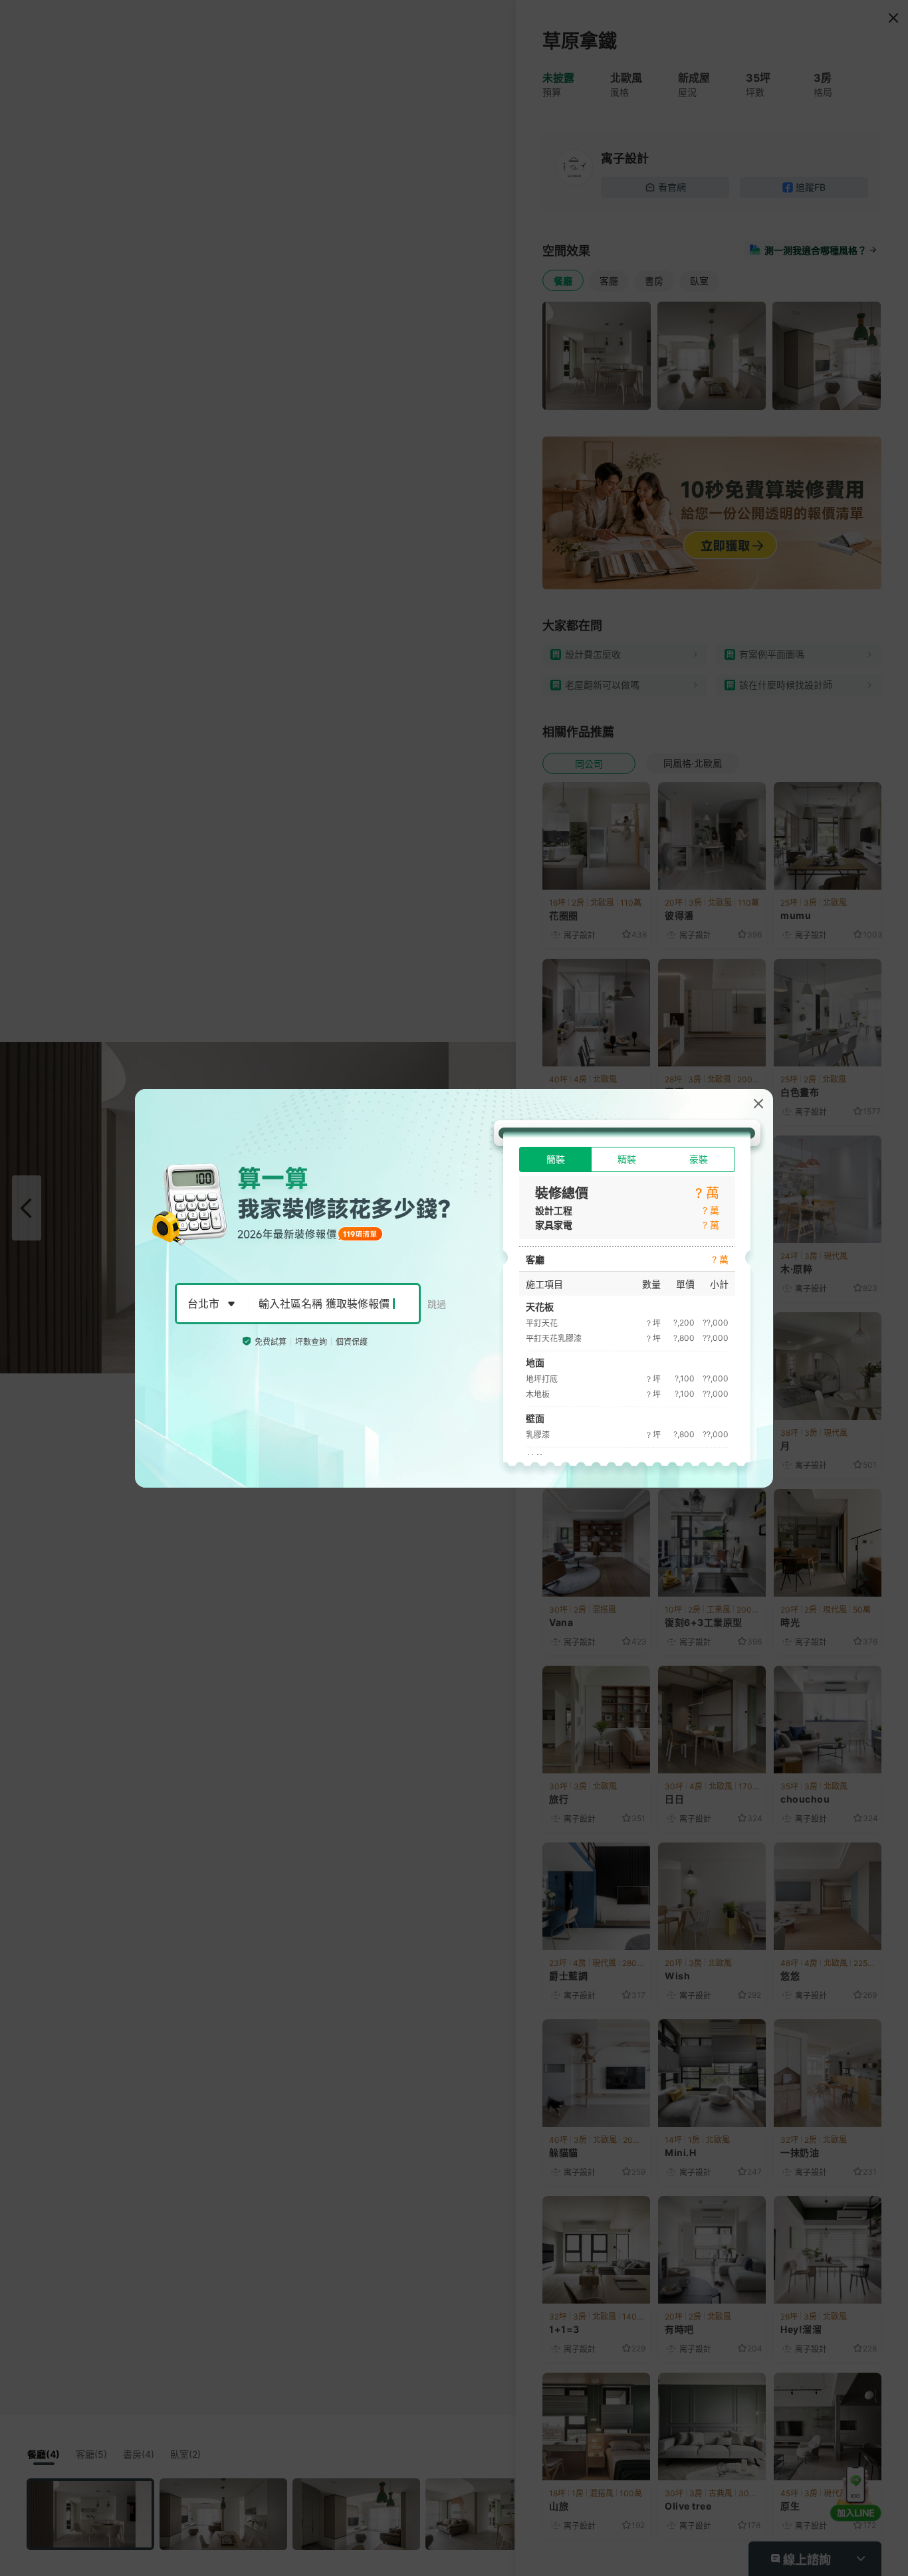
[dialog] (454, 1288)
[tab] (555, 1159)
